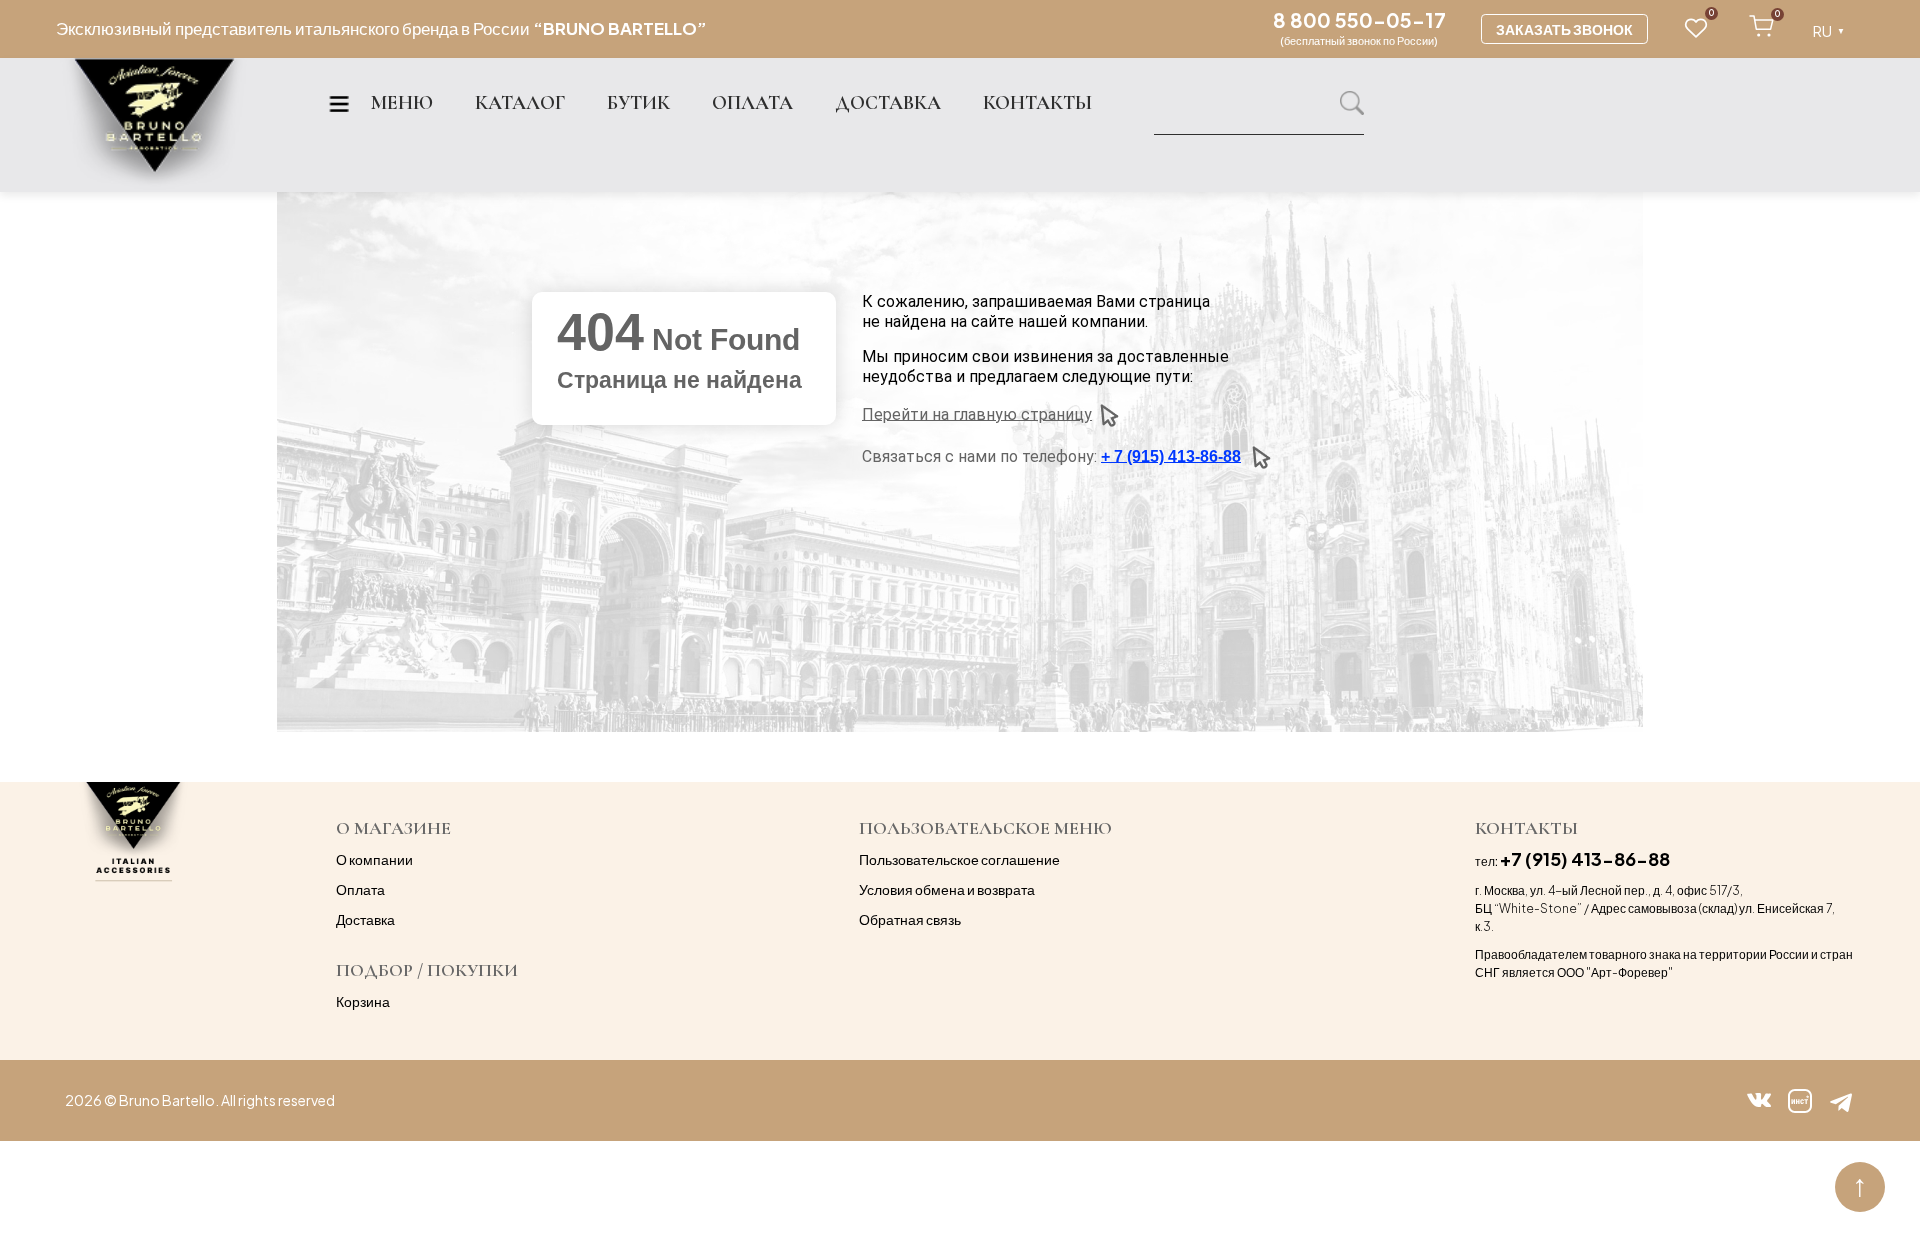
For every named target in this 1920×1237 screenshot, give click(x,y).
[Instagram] (1800, 1101)
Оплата (360, 889)
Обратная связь (910, 919)
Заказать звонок (1564, 29)
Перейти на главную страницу (977, 413)
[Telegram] (1841, 1101)
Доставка (365, 919)
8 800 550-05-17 (1359, 20)
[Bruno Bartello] (154, 125)
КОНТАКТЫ (1037, 103)
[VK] (1759, 1101)
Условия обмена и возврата (947, 889)
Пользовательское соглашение (959, 859)
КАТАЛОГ (520, 103)
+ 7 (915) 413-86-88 (1171, 455)
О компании (374, 859)
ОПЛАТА (752, 103)
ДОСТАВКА (888, 103)
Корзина (363, 1001)
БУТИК (638, 103)
